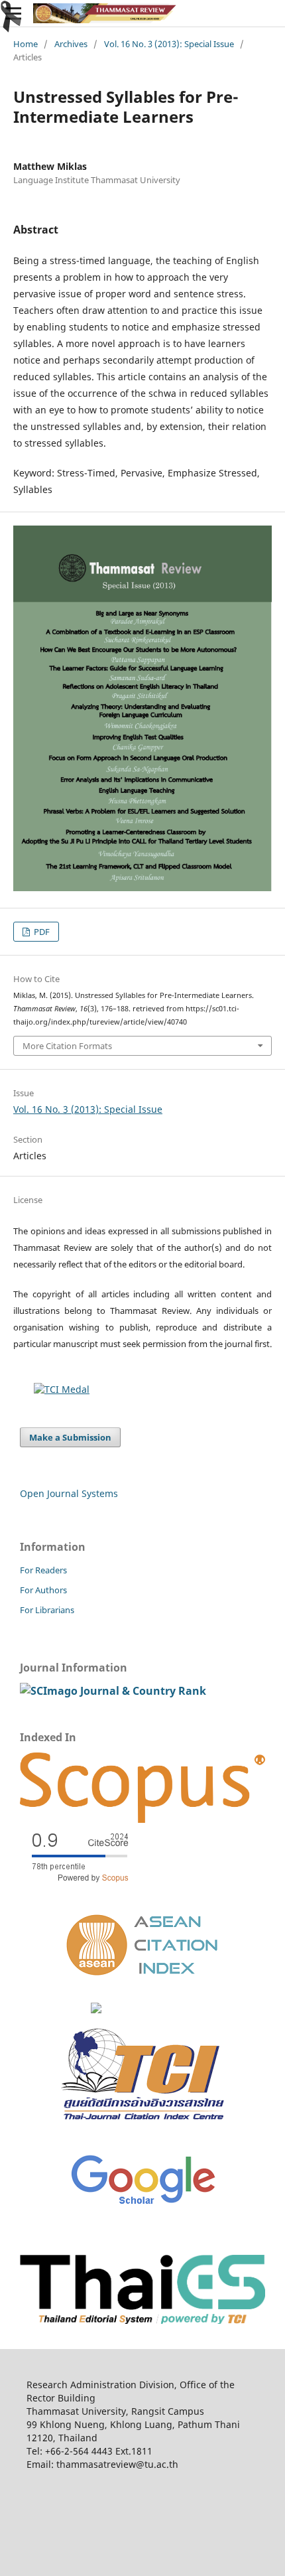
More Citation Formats (67, 1046)
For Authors (43, 1590)
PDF (41, 932)
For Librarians (47, 1610)
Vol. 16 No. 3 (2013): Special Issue (169, 44)
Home (26, 44)
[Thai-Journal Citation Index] (142, 2130)
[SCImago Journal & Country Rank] (113, 1691)
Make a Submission (70, 1437)
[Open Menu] (13, 13)
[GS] (143, 2205)
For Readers (43, 1570)
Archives (71, 44)
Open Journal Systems (69, 1493)
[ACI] (143, 1984)
